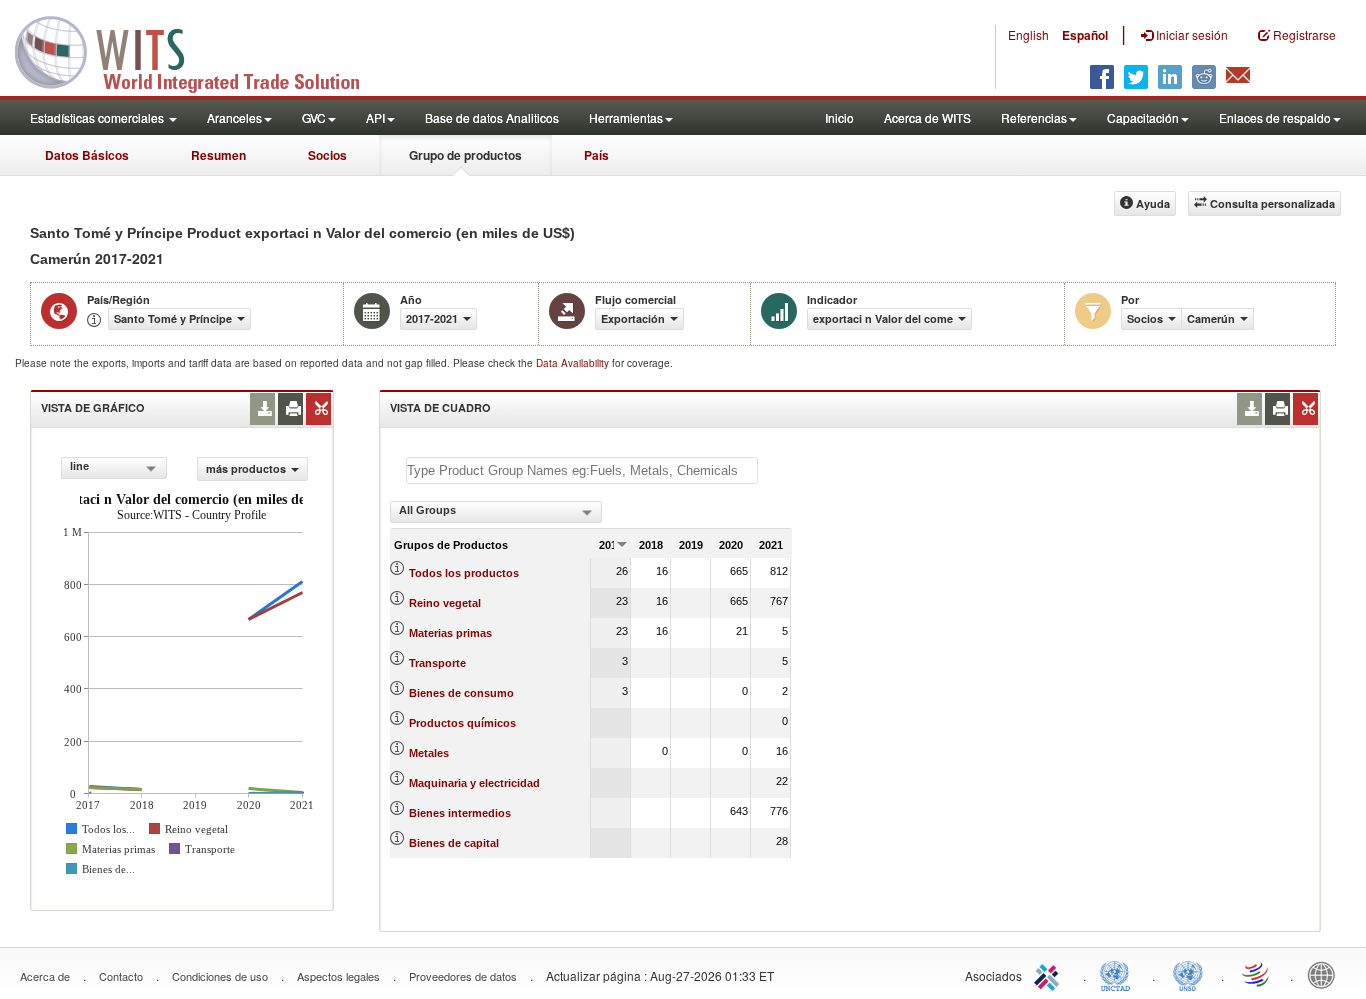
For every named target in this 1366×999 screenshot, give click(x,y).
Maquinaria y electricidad (474, 783)
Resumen (218, 155)
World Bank (1326, 974)
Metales (429, 753)
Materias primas (450, 633)
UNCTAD (1119, 974)
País (596, 155)
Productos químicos (462, 723)
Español (1085, 35)
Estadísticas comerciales (98, 117)
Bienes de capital (454, 843)
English (1028, 34)
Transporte (437, 663)
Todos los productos (464, 573)
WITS (200, 50)
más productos (246, 468)
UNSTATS (1188, 974)
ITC (1050, 974)
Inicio (839, 117)
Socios (327, 155)
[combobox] (114, 468)
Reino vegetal (445, 603)
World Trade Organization (1257, 974)
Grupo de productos (465, 155)
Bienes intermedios (460, 813)
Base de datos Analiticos (492, 117)
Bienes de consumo (461, 693)
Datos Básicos (87, 155)
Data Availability (574, 363)
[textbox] (582, 470)
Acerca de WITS (927, 117)
